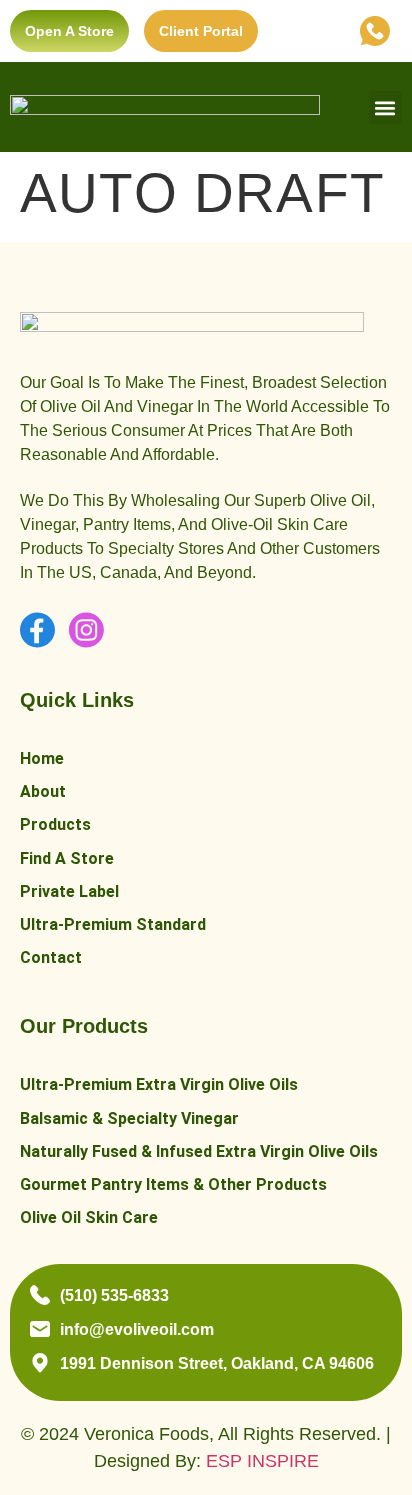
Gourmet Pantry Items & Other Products (173, 1184)
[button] (385, 107)
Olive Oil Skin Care (89, 1217)
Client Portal (201, 31)
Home (42, 758)
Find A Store (67, 858)
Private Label (69, 891)
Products (55, 824)
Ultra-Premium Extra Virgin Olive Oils (159, 1084)
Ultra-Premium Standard (113, 924)
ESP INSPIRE (262, 1461)
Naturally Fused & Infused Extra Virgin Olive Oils (199, 1151)
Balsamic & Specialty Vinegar (129, 1118)
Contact (51, 957)
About (43, 791)
